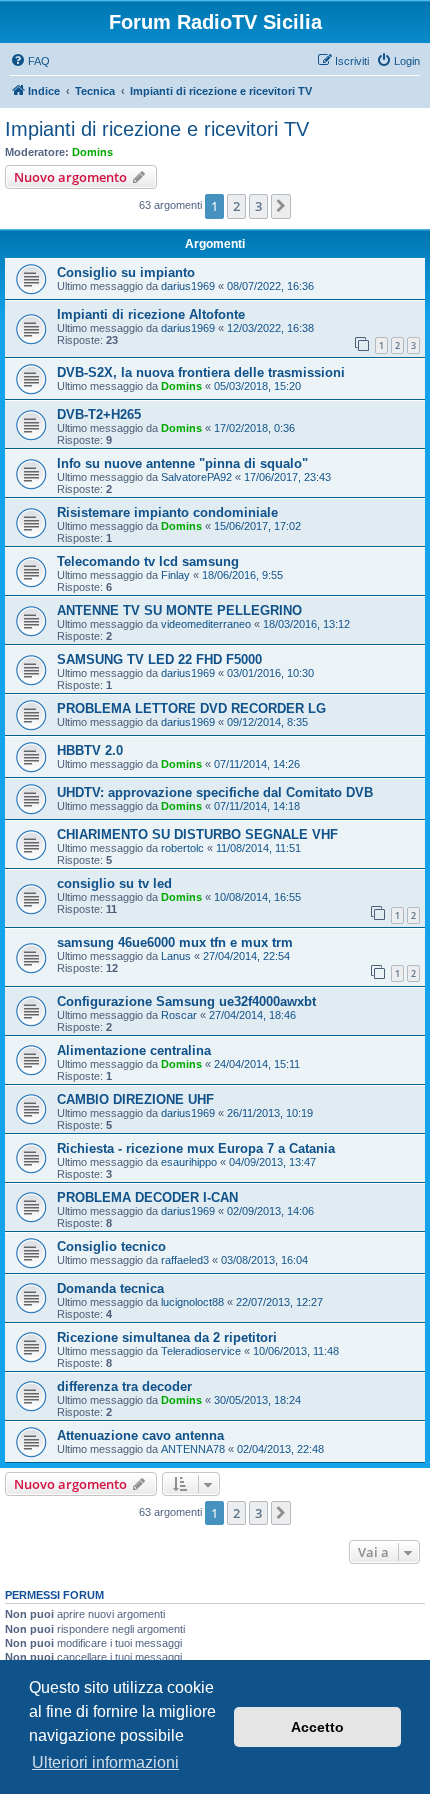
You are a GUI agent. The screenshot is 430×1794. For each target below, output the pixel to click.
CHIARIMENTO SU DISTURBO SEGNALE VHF (197, 834)
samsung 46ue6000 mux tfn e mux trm (175, 942)
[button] (281, 206)
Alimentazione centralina (134, 1050)
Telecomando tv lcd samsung (148, 561)
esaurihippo (189, 1162)
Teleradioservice (201, 1351)
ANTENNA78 (193, 1449)
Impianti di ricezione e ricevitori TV (157, 129)
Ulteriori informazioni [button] (105, 1762)
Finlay (175, 575)
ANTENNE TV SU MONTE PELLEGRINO (179, 610)
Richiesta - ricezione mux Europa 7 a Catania (196, 1148)
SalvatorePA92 (196, 477)
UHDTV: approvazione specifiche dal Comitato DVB (215, 792)
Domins (92, 152)
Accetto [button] (317, 1727)
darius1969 (188, 286)
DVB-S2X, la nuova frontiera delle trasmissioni (201, 372)
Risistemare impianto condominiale (167, 512)
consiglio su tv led (114, 883)
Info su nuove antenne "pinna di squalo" (182, 463)
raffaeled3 (185, 1260)
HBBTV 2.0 (90, 750)
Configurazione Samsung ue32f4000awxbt (186, 1001)
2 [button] (236, 206)
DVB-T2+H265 (99, 414)
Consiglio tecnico (111, 1246)
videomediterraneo (206, 624)
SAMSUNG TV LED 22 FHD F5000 (159, 659)
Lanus (176, 956)
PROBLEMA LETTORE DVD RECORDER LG (191, 708)
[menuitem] (30, 61)
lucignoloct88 (192, 1302)
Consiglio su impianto (126, 272)
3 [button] (258, 206)
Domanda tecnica (110, 1288)
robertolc (182, 848)
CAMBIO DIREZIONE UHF (135, 1099)
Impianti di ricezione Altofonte (151, 314)
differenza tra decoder (124, 1386)
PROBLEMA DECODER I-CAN (147, 1197)
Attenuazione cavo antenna (140, 1435)
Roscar (179, 1015)
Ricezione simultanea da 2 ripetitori (167, 1337)
